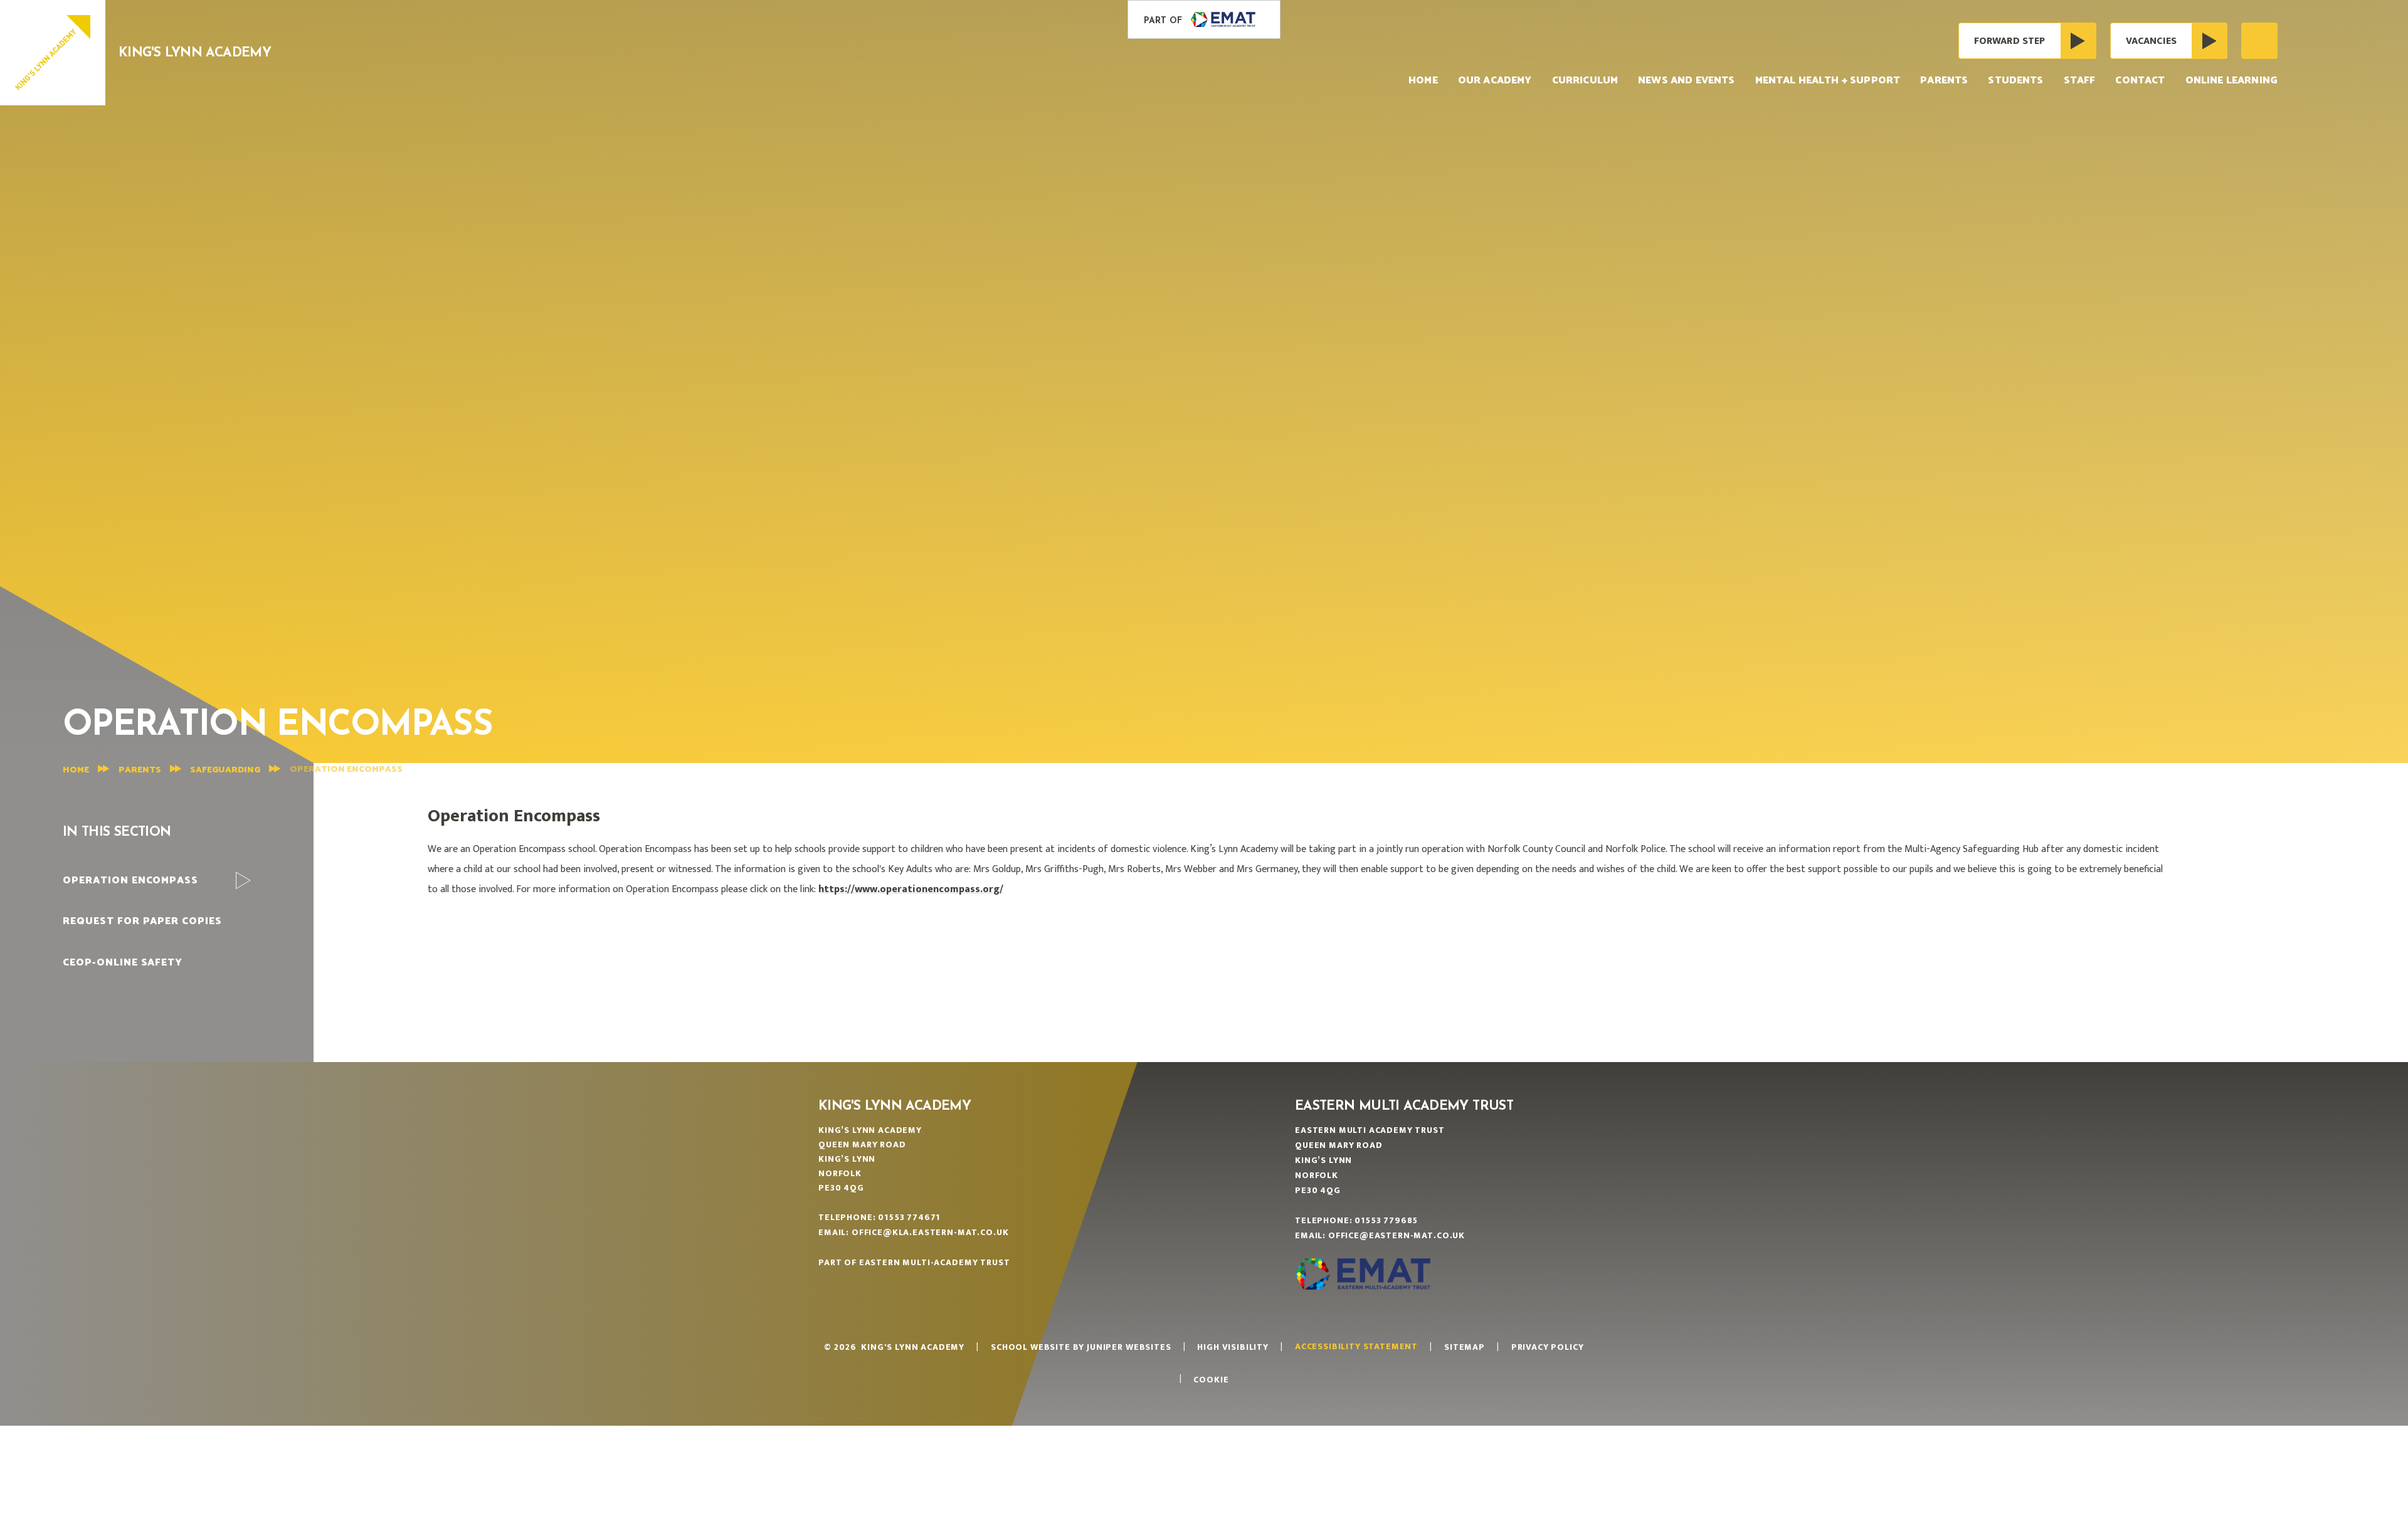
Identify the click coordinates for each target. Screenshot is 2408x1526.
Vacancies (2151, 41)
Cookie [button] (1211, 1380)
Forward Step (2010, 41)
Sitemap (1465, 1347)
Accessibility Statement (1356, 1346)
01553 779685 (1386, 1220)
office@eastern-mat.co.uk (1397, 1235)
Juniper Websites (1129, 1347)
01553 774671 (909, 1217)
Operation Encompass (346, 770)
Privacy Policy (1548, 1347)
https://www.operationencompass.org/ (911, 889)
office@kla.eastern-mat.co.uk (930, 1232)
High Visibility (1233, 1347)
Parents (140, 770)
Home (76, 770)
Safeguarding (225, 770)
